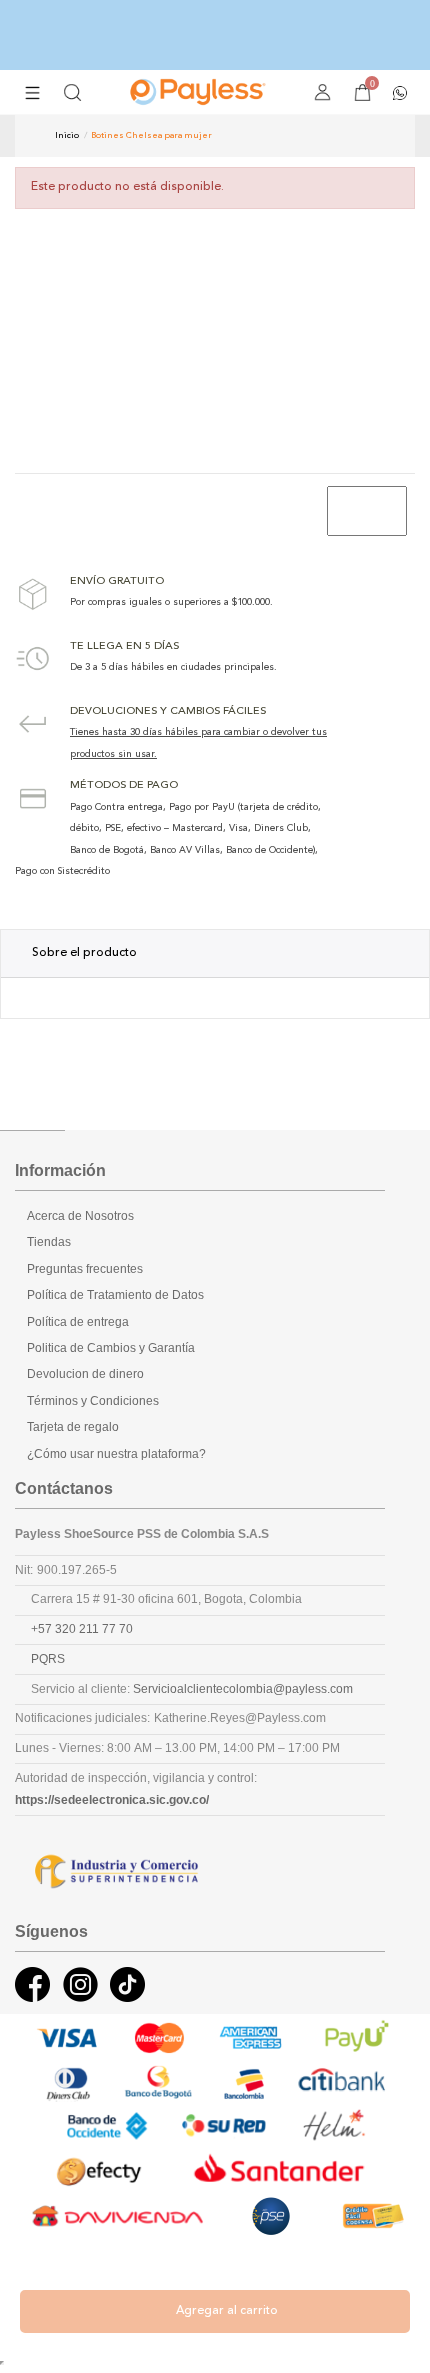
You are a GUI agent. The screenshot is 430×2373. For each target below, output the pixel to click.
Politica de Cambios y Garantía (111, 1348)
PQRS (48, 1659)
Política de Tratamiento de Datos (115, 1295)
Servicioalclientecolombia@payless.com (243, 1689)
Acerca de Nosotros (80, 1216)
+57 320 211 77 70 (82, 1629)
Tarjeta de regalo (73, 1427)
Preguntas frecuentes (85, 1269)
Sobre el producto (84, 953)
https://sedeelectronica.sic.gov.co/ (112, 1800)
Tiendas (49, 1242)
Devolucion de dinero (85, 1374)
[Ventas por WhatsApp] (400, 91)
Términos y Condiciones (93, 1401)
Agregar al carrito (227, 2311)
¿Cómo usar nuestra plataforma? (116, 1454)
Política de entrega (78, 1322)
